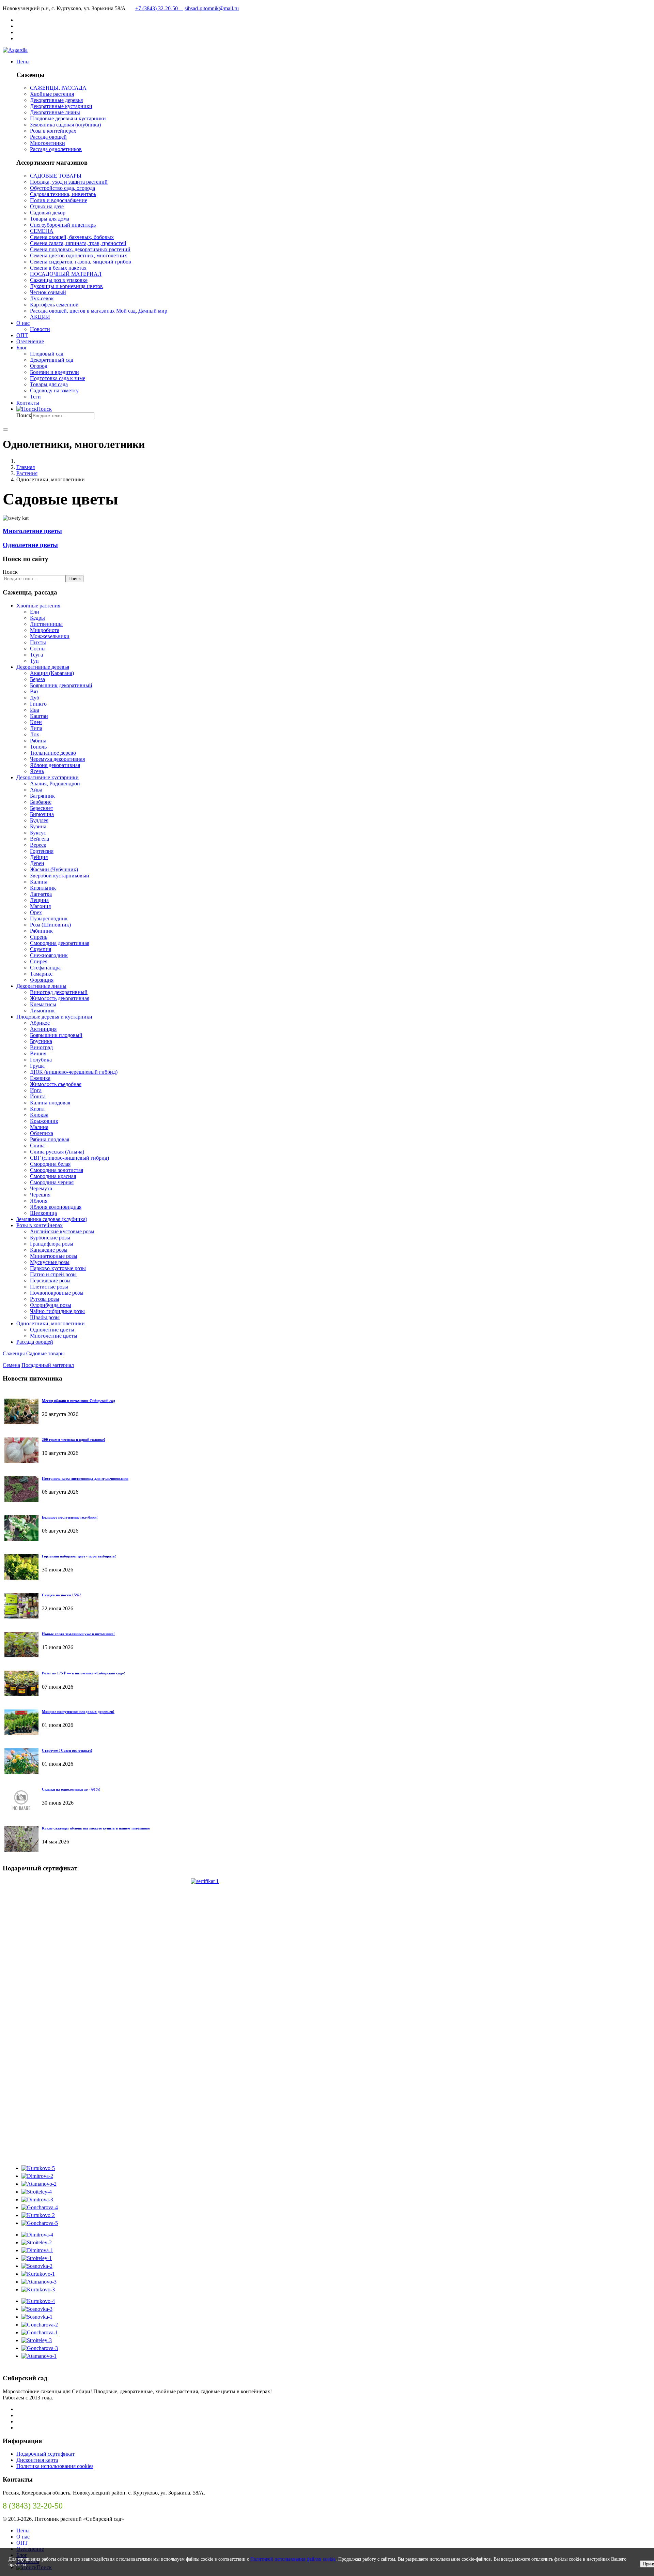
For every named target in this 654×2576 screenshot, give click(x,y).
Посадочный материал (48, 1365)
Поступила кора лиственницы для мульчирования (85, 1478)
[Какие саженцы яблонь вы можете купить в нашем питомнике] (21, 1850)
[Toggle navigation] (5, 430)
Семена (11, 1365)
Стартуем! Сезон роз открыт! (67, 1750)
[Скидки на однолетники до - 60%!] (21, 1811)
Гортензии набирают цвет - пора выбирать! (79, 1556)
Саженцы (14, 1353)
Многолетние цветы (32, 531)
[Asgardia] (15, 50)
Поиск (24, 415)
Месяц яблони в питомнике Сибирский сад (79, 1401)
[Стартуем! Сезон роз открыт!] (21, 1772)
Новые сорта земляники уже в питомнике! (78, 1634)
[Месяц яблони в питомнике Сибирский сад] (21, 1422)
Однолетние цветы (30, 545)
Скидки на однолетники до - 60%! (71, 1789)
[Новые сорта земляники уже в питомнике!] (21, 1655)
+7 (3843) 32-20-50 (159, 8)
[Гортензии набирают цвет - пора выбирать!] (21, 1578)
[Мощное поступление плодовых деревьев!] (21, 1733)
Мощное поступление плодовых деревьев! (78, 1712)
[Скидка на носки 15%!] (21, 1617)
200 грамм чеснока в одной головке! (74, 1440)
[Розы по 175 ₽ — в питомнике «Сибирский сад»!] (21, 1694)
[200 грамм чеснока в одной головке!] (21, 1461)
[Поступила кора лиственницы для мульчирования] (21, 1500)
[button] (23, 62)
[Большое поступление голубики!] (21, 1539)
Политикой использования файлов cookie (293, 2559)
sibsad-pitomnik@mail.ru (212, 8)
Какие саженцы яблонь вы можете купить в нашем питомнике (96, 1828)
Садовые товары (45, 1353)
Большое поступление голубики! (70, 1517)
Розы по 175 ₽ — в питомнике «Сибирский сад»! (84, 1673)
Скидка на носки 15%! (61, 1595)
